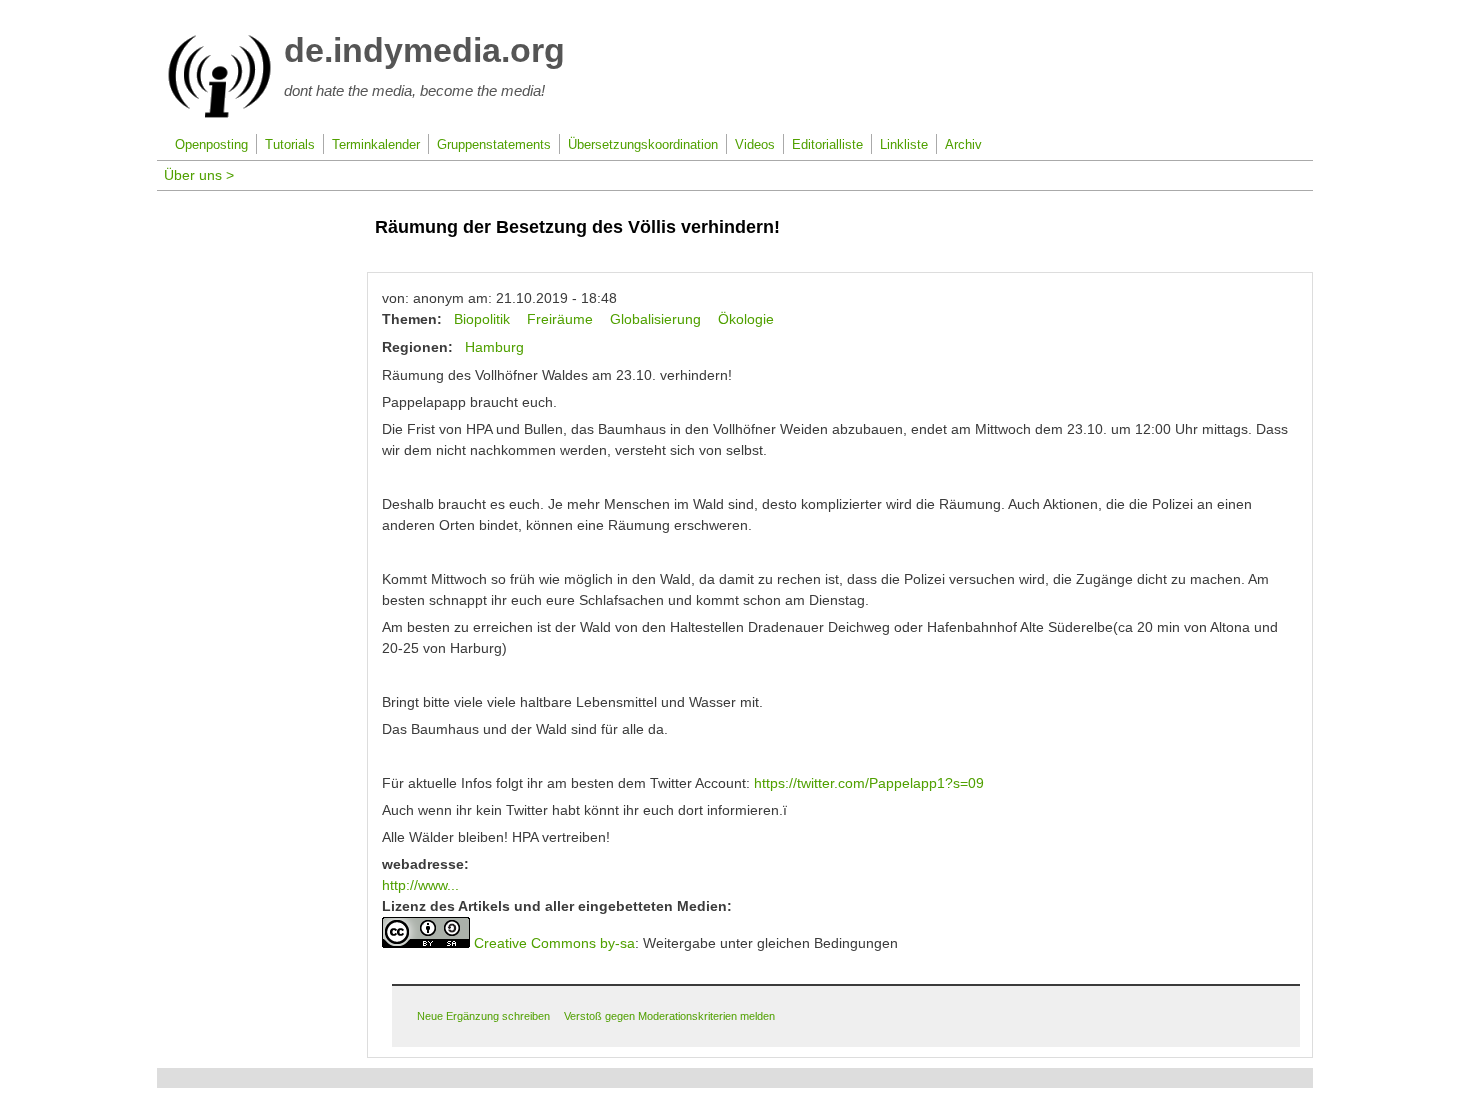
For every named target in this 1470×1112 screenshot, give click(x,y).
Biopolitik (482, 319)
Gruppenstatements (494, 145)
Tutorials (290, 145)
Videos (755, 145)
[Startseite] (219, 114)
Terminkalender (376, 145)
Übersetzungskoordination (643, 145)
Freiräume (560, 319)
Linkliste (904, 145)
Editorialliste (827, 145)
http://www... (420, 885)
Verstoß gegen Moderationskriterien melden (669, 1016)
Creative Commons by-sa (554, 943)
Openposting (211, 145)
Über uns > (199, 175)
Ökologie (746, 319)
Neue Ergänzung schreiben (483, 1016)
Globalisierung (655, 319)
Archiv (963, 145)
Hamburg (494, 347)
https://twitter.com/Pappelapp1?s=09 (869, 783)
